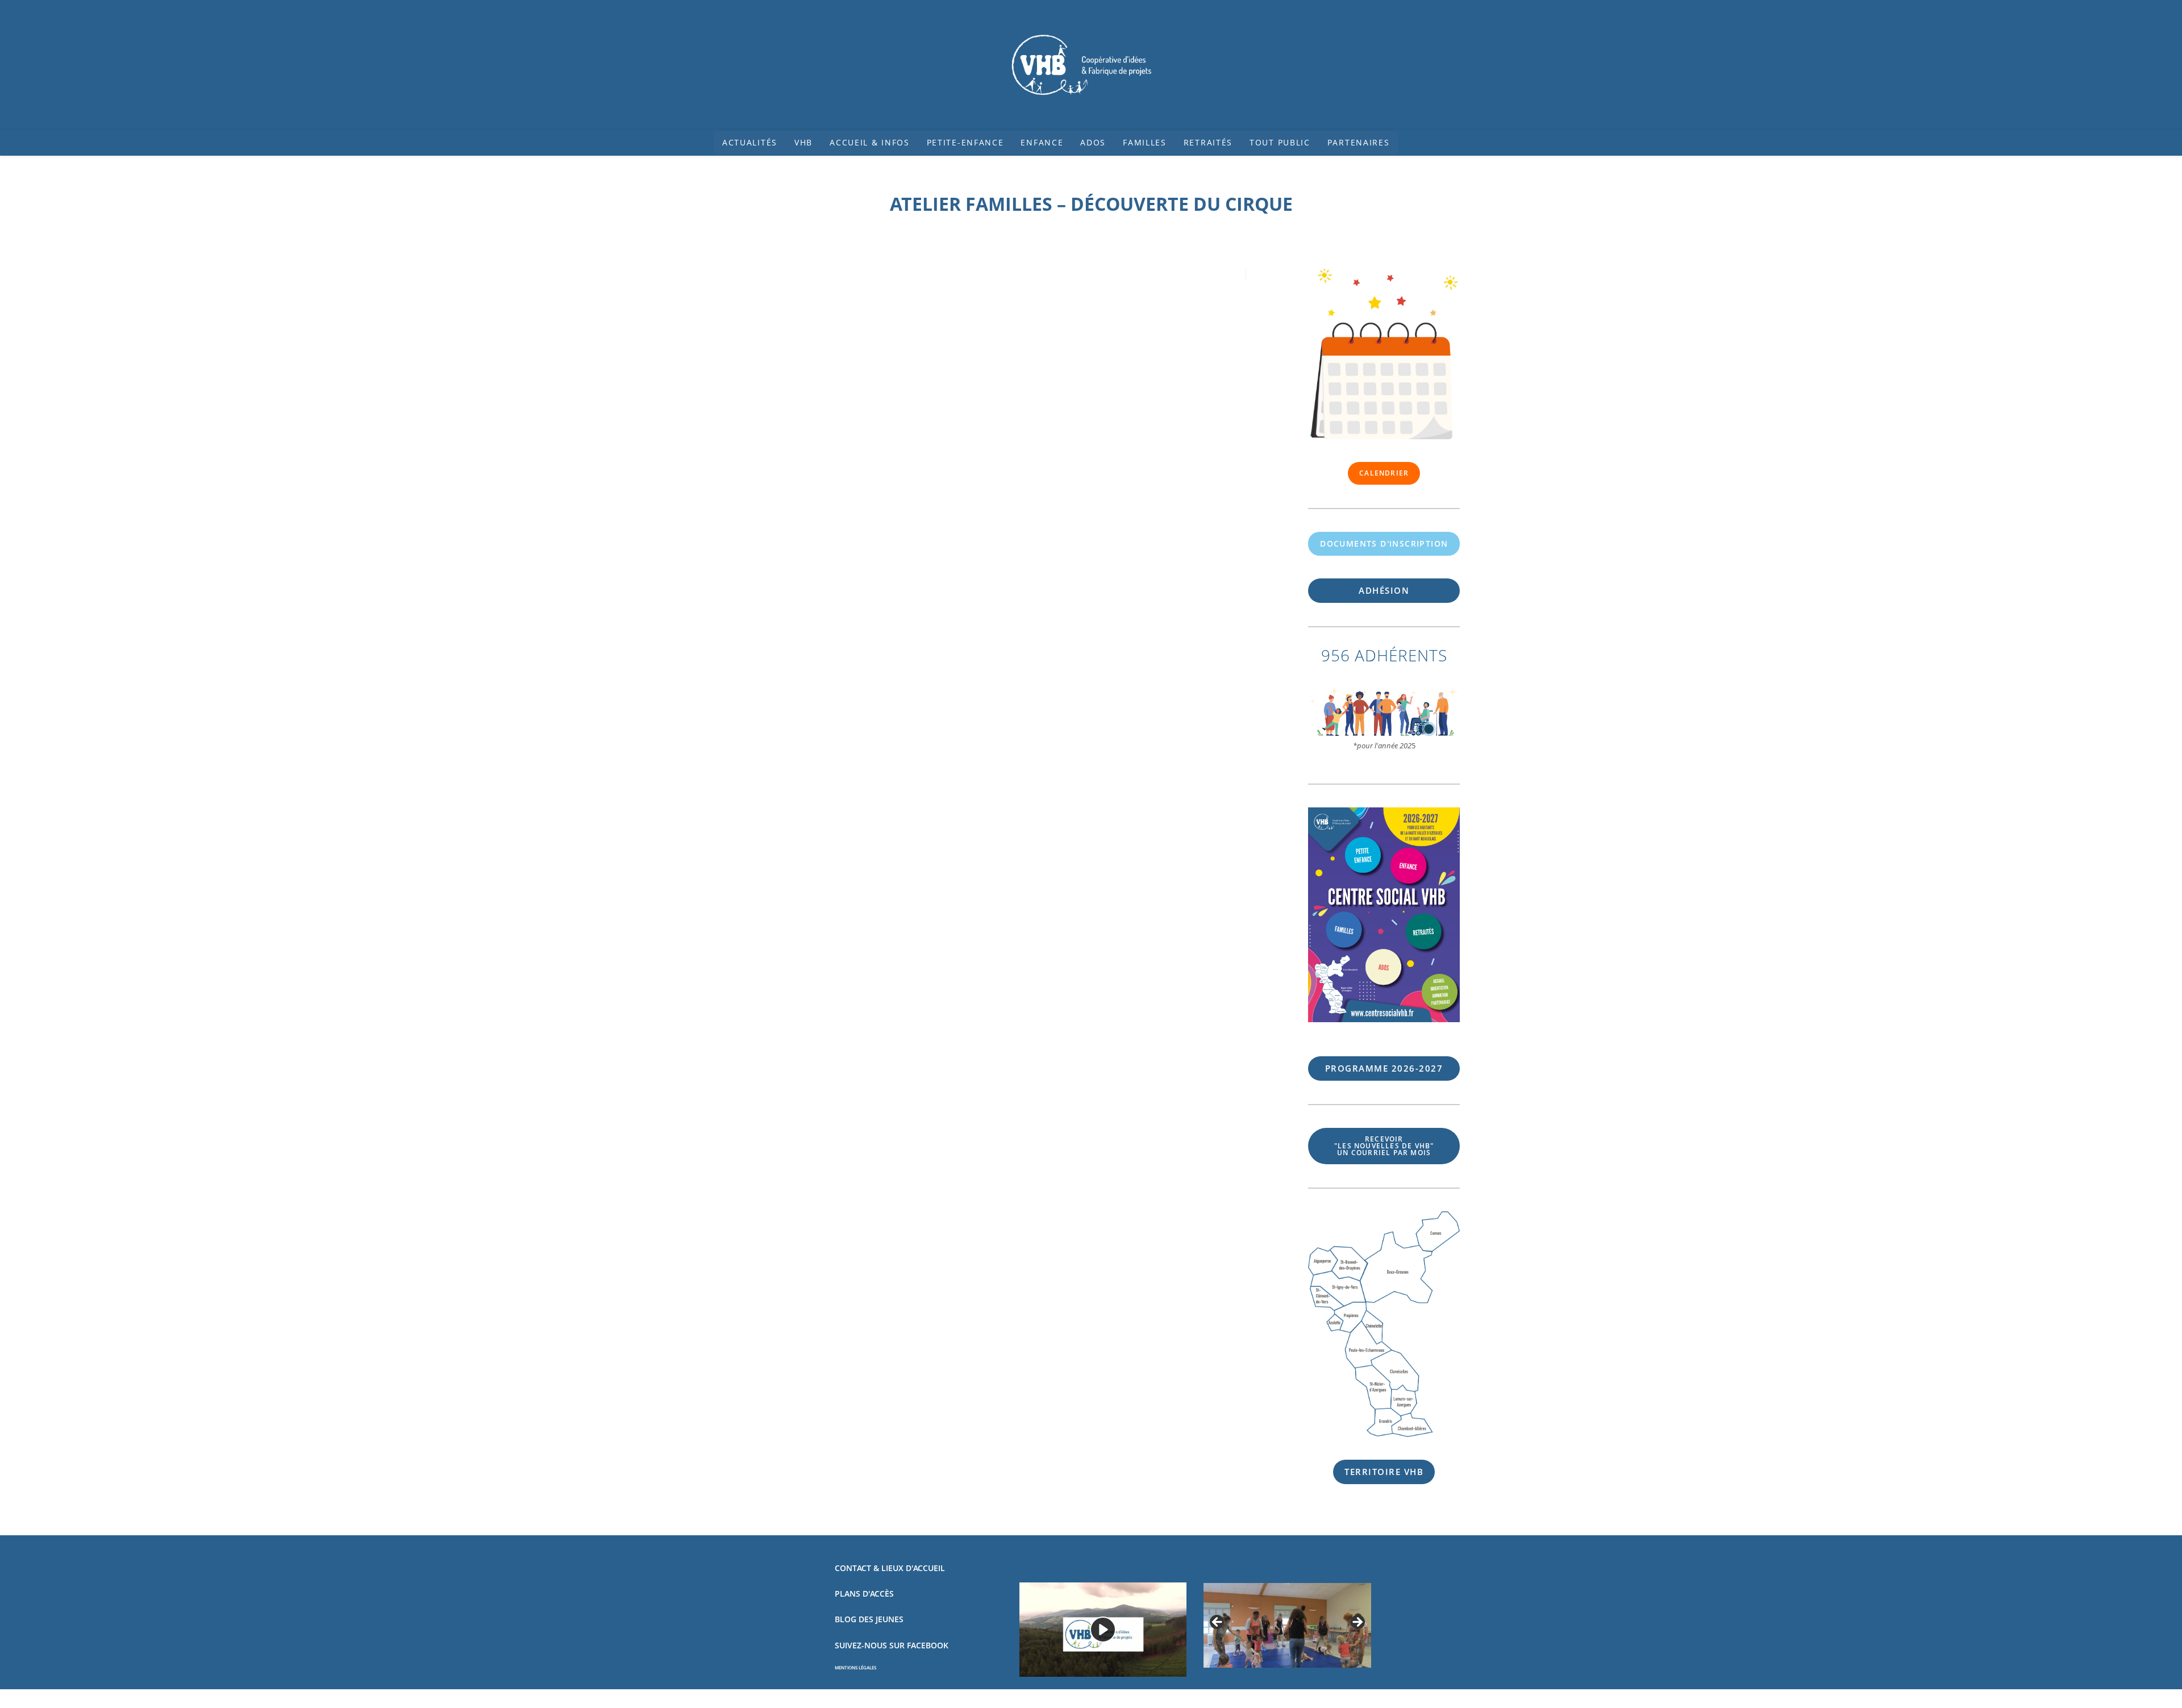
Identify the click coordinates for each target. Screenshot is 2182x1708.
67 (1384, 1068)
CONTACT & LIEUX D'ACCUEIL (890, 1568)
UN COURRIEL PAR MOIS (1384, 1146)
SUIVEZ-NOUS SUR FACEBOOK (892, 1645)
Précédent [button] (1218, 1623)
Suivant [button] (1357, 1623)
